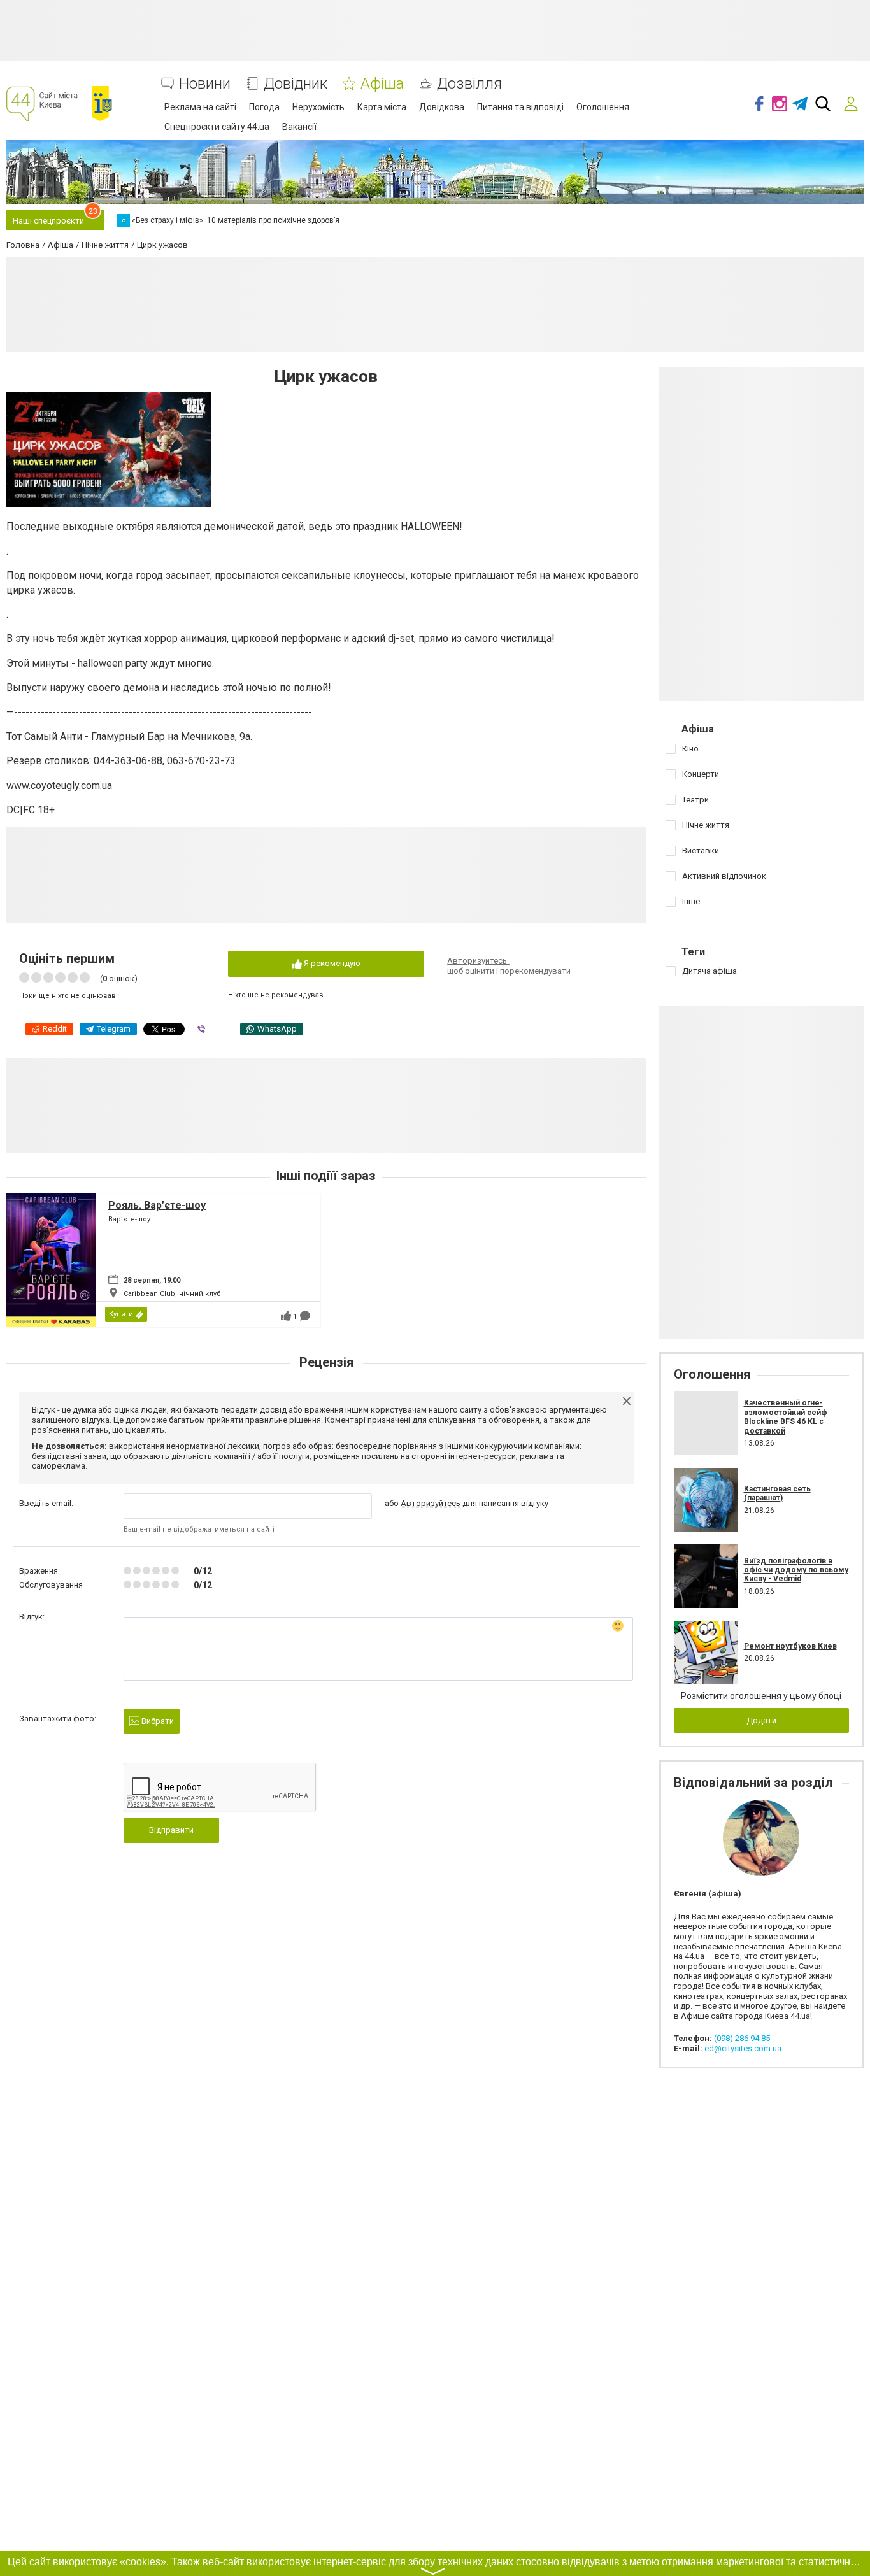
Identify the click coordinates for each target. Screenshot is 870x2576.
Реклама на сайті (200, 107)
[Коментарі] (305, 1316)
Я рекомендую (331, 963)
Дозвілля (469, 84)
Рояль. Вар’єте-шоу (157, 1205)
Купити (121, 1314)
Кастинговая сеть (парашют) (777, 1493)
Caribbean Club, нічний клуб (172, 1294)
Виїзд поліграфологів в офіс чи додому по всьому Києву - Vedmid (796, 1570)
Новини (205, 84)
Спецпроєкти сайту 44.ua (217, 127)
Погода (264, 107)
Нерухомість (318, 107)
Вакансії (299, 127)
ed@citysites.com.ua (743, 2048)
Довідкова (442, 107)
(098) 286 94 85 (742, 2038)
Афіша (382, 84)
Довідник (296, 84)
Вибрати (157, 1721)
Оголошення (603, 107)
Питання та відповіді (520, 107)
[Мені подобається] (286, 1316)
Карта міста (382, 107)
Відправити (171, 1830)
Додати (761, 1720)
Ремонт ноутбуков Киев (790, 1646)
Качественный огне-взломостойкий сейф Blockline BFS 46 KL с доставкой (786, 1417)
